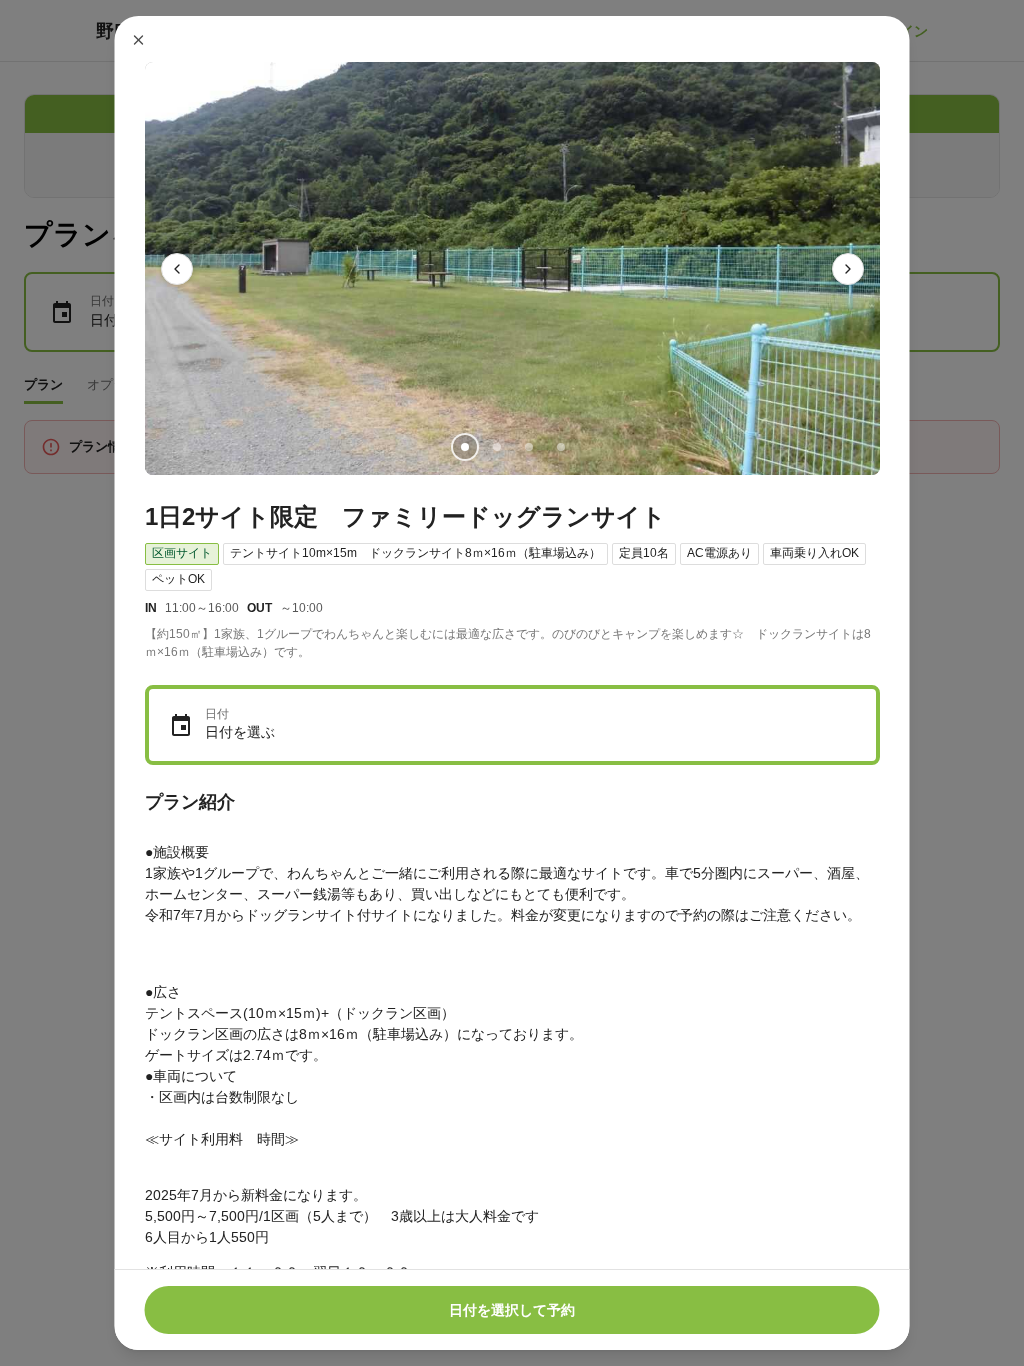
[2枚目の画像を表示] (496, 447)
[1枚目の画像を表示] (464, 447)
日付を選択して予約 (512, 1310)
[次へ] (848, 269)
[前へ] (177, 269)
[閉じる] (139, 40)
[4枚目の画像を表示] (560, 447)
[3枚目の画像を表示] (528, 447)
